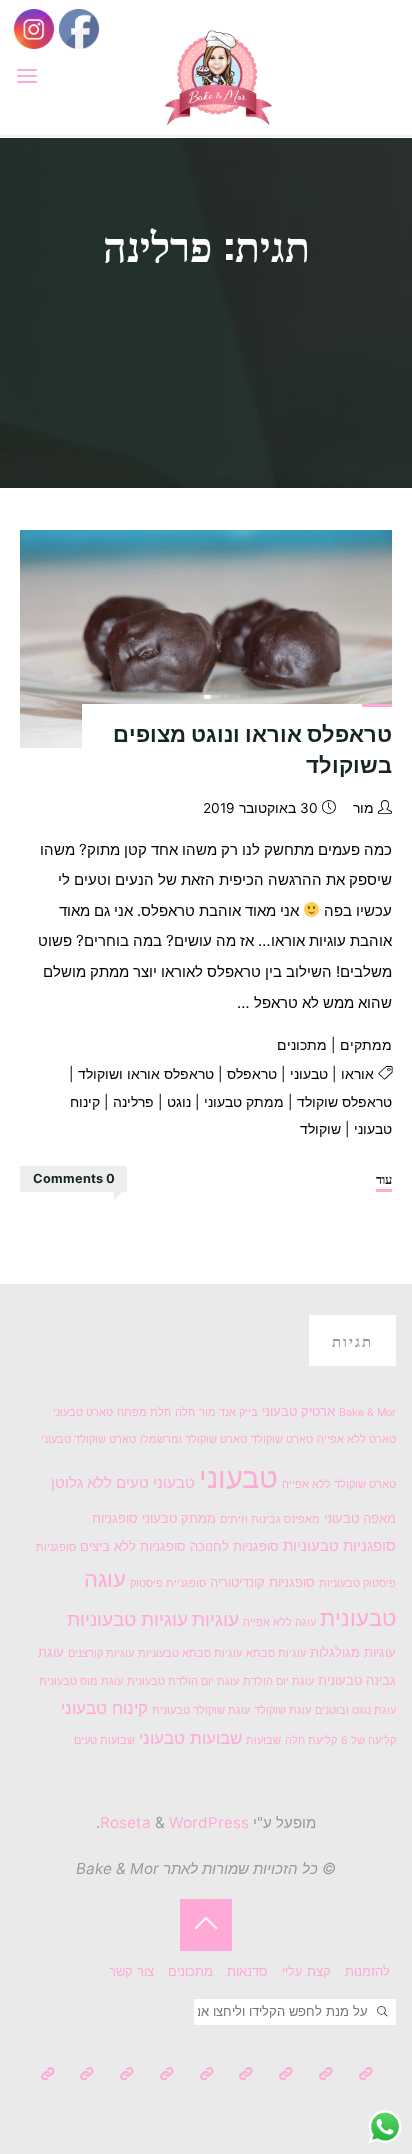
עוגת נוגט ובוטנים (355, 1710)
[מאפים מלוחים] (86, 2074)
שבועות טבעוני (190, 1738)
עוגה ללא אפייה (279, 1622)
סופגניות (115, 1518)
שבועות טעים (104, 1740)
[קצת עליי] (325, 2074)
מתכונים (302, 1045)
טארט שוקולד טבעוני (88, 1439)
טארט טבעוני (83, 1412)
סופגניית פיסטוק (168, 1583)
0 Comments (74, 1178)
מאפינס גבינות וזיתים (270, 1519)
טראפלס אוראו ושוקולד (146, 1074)
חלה (185, 1412)
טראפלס (252, 1074)
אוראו (357, 1074)
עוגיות (215, 1619)
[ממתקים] (126, 2074)
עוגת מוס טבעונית (81, 1681)
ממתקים (366, 1045)
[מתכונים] (245, 2074)
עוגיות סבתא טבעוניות (190, 1653)
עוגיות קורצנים (101, 1653)
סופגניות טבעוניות (339, 1545)
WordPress (209, 1822)
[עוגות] (206, 2074)
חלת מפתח (144, 1412)
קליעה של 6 (368, 1740)
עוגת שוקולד (282, 1710)
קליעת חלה (311, 1740)
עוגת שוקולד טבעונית (201, 1710)
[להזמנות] (365, 2074)
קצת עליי (306, 1971)
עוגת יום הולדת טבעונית (183, 1681)
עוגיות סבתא (276, 1653)
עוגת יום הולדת (278, 1681)
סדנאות (247, 1971)
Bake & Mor (367, 1412)
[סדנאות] (285, 2074)
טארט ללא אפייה (356, 1439)
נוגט (179, 1102)
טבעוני (309, 1074)
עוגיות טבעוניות (127, 1619)
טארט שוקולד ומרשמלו (193, 1439)
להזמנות (367, 1971)
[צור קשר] (47, 2074)
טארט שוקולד (282, 1439)
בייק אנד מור (228, 1412)
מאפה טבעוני (360, 1518)
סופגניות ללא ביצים (133, 1546)
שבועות (263, 1740)
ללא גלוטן (81, 1482)
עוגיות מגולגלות (353, 1652)
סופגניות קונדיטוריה (262, 1582)
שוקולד (320, 1129)
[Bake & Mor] (217, 75)
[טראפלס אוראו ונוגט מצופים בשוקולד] (206, 639)
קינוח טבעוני (104, 1708)
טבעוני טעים (155, 1482)
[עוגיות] (166, 2074)
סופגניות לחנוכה (234, 1546)
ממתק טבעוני (244, 1102)
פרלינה (133, 1102)
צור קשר (131, 1971)
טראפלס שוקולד (344, 1102)
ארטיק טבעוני (298, 1411)
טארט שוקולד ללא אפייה (339, 1484)
